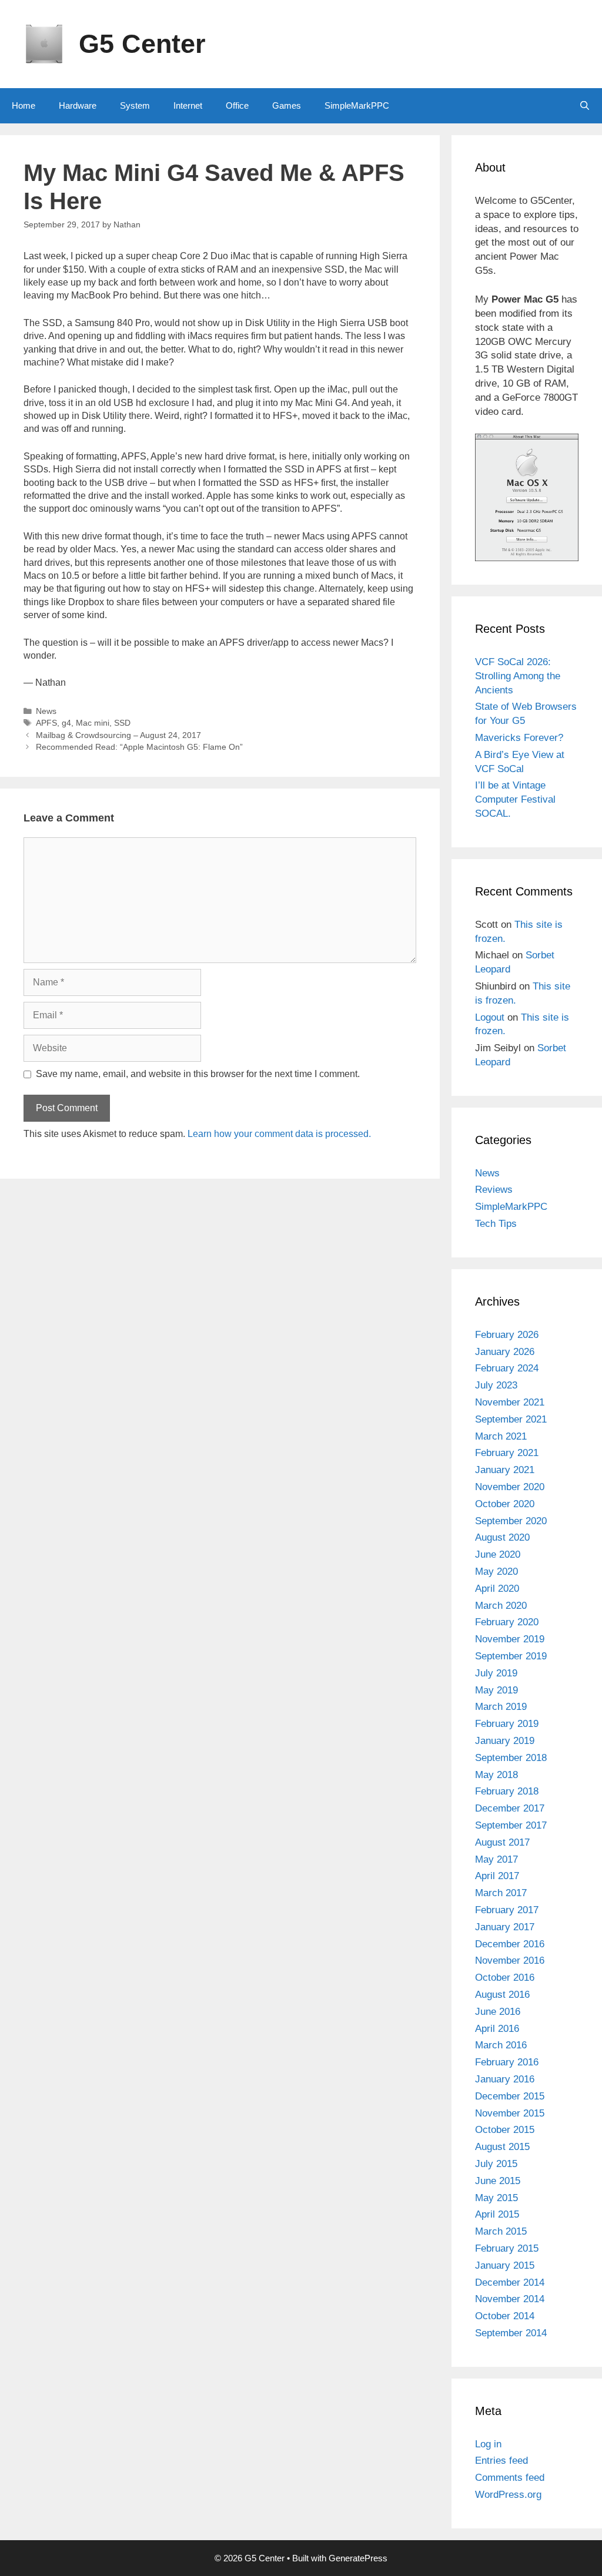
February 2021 (507, 1453)
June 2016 (498, 2012)
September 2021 (511, 1419)
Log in (488, 2444)
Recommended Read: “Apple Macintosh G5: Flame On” (139, 747)
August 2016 (502, 1995)
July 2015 (496, 2164)
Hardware (78, 105)
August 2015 (502, 2147)
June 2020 (498, 1554)
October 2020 (505, 1504)
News (46, 711)
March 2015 (501, 2231)
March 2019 (501, 1707)
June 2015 (498, 2181)
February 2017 (507, 1910)
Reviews (494, 1190)
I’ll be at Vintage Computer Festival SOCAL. (515, 799)
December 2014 (510, 2282)
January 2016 (505, 2079)
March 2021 (501, 1436)
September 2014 (511, 2333)
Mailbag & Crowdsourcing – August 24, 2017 (118, 735)
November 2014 (510, 2299)
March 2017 (501, 1893)
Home (24, 105)
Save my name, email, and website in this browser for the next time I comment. (198, 1074)
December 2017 (510, 1808)
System (135, 105)
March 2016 (501, 2045)
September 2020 (511, 1521)
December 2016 (510, 1944)
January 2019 (505, 1741)
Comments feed (510, 2478)
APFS (46, 723)
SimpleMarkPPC (357, 105)
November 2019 (510, 1639)
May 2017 (496, 1859)
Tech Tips (496, 1224)
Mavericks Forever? (519, 738)
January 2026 (505, 1352)
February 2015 (507, 2248)
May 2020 (496, 1572)
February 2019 (507, 1724)
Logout (490, 1017)
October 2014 (505, 2316)
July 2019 (496, 1673)
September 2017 (511, 1825)
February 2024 (507, 1368)
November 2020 (510, 1487)
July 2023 (496, 1385)
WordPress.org (508, 2495)
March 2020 (501, 1606)
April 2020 (497, 1589)
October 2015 (505, 2130)
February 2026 (507, 1335)
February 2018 (507, 1791)
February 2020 (507, 1622)
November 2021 (510, 1402)
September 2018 (511, 1758)
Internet (188, 105)
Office (237, 105)
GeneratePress (358, 2558)
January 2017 (505, 1927)
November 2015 (510, 2113)
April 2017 (497, 1876)
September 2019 (511, 1656)
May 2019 (496, 1690)
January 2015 (505, 2265)
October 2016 (505, 1978)
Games (287, 105)
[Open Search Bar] (585, 106)
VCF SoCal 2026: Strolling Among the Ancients (518, 676)
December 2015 (510, 2096)
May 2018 (496, 1775)
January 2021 (505, 1470)
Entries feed (501, 2461)
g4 (66, 723)
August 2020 (502, 1537)
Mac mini (93, 723)
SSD (122, 723)
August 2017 (502, 1842)
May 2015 (496, 2198)
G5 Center (142, 44)
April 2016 (497, 2029)
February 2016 (507, 2062)
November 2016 (510, 1960)
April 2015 (497, 2214)
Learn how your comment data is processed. (279, 1134)
